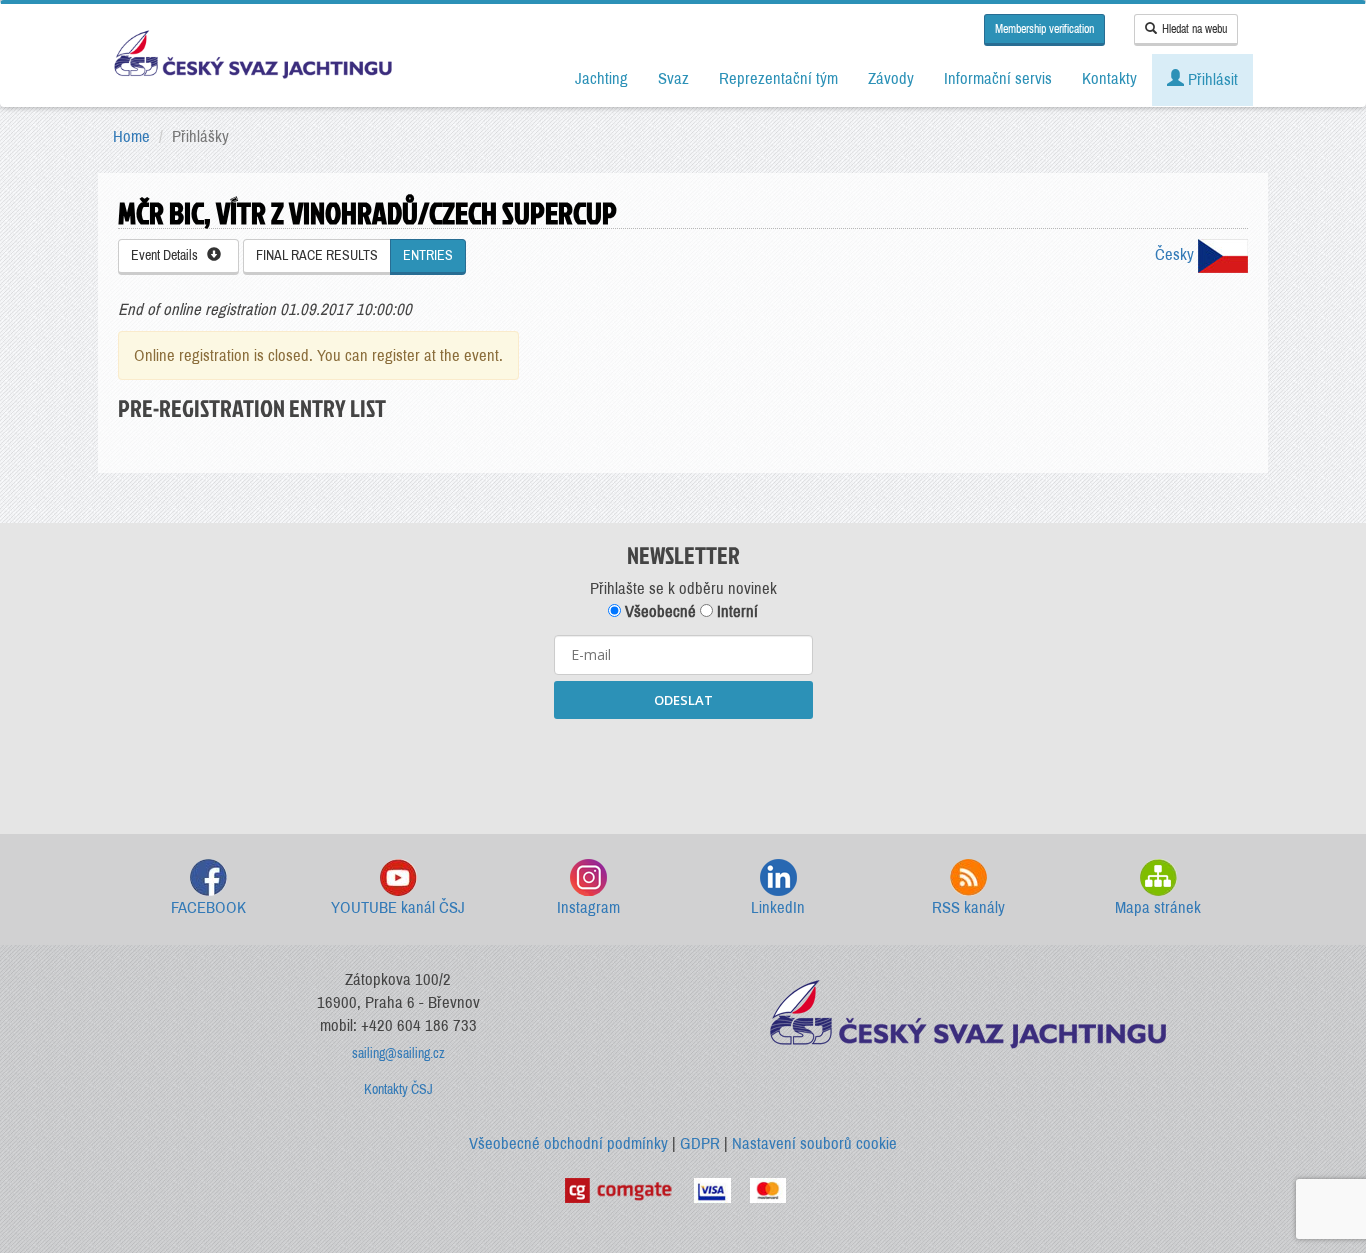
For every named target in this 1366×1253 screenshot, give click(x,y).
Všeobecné (658, 611)
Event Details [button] (169, 255)
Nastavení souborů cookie (814, 1143)
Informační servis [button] (998, 78)
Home (131, 136)
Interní (735, 611)
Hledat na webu (1194, 29)
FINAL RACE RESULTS (317, 255)
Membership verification (1044, 29)
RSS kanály (968, 907)
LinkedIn (778, 907)
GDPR (700, 1143)
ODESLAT (683, 700)
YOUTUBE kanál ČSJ (398, 907)
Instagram (588, 907)
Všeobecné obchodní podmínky (568, 1143)
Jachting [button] (601, 78)
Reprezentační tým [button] (778, 78)
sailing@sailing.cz (398, 1053)
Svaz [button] (673, 78)
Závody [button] (891, 78)
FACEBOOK (208, 907)
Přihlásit (1211, 79)
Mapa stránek (1158, 907)
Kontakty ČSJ (398, 1089)
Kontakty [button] (1109, 78)
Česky (1176, 254)
